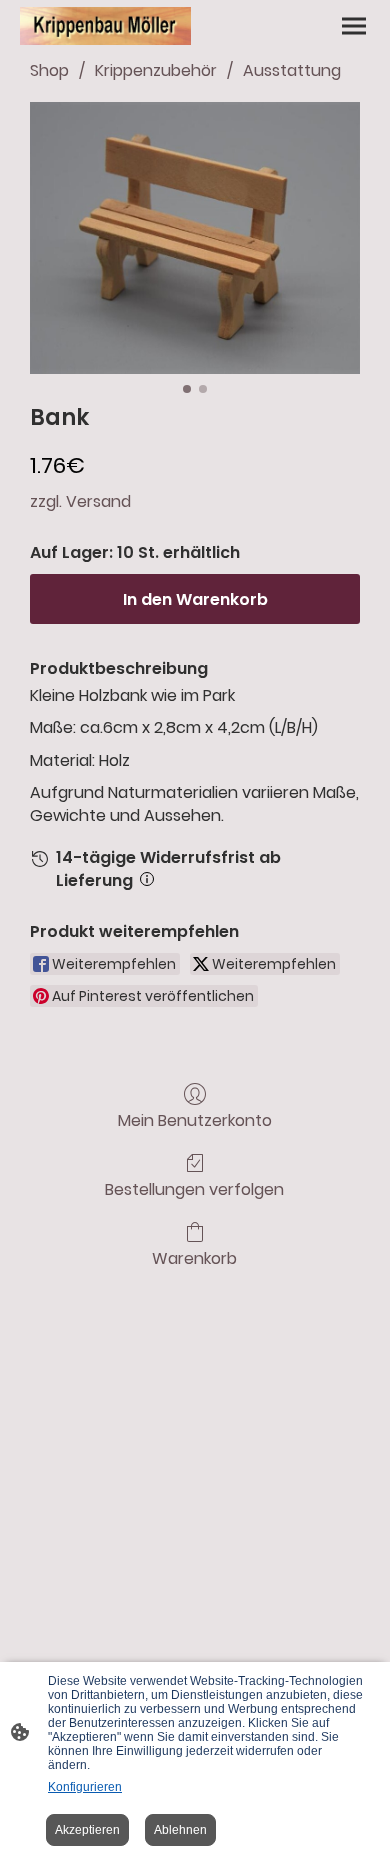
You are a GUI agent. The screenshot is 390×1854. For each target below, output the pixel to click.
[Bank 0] (195, 238)
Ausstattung (292, 70)
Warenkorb (194, 1257)
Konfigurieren (85, 1787)
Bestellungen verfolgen (194, 1188)
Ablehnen (180, 1830)
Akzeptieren (87, 1830)
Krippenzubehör (156, 70)
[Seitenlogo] (105, 26)
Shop (49, 70)
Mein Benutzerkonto (195, 1119)
